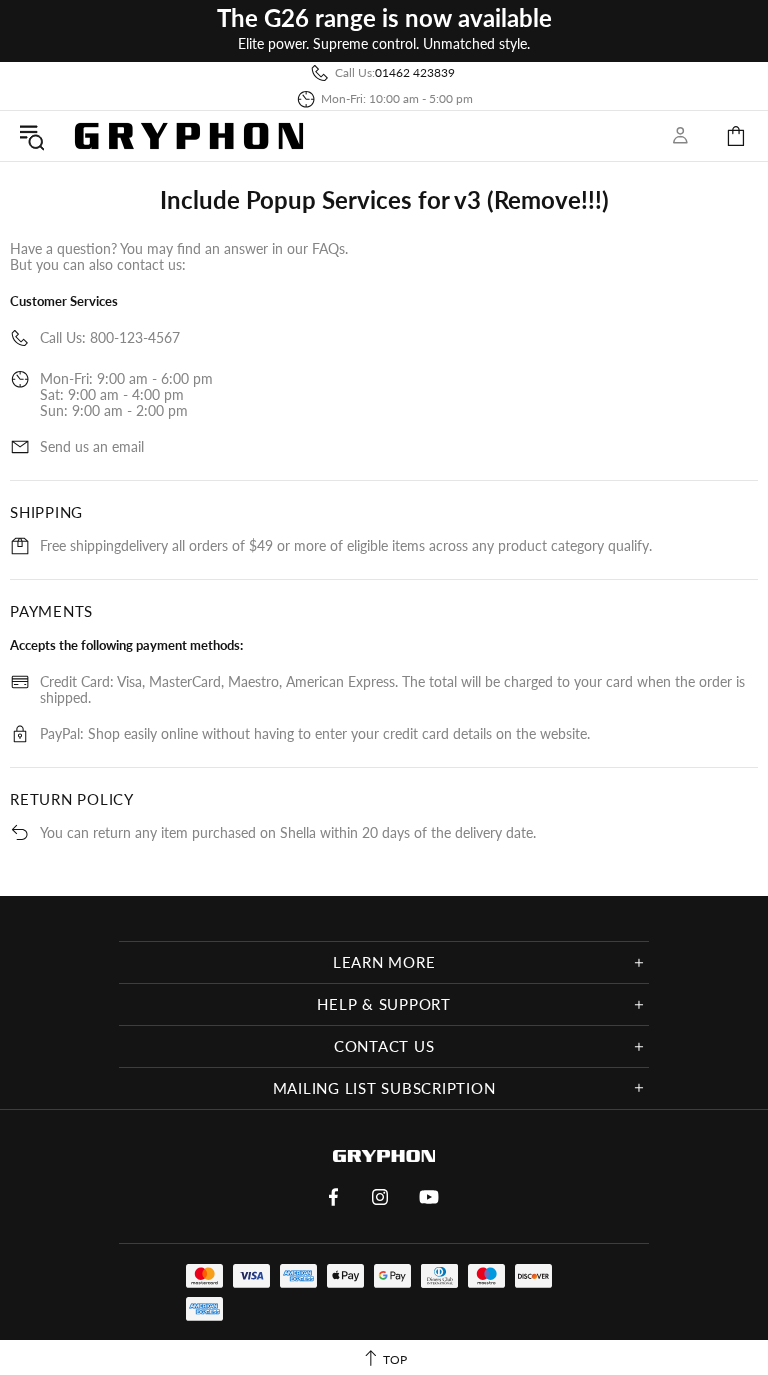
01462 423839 (415, 72)
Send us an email (92, 447)
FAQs (328, 248)
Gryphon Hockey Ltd (189, 135)
